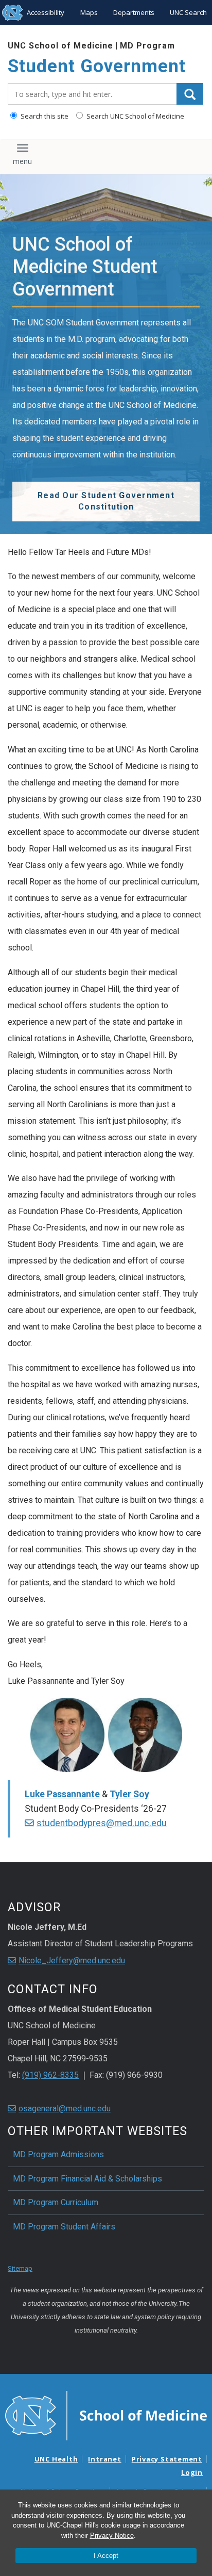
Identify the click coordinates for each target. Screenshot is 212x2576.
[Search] (190, 94)
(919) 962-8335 (50, 2075)
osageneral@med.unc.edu (65, 2109)
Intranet (104, 2459)
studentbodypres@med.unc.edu (102, 1823)
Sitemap (20, 2268)
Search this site (44, 116)
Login (192, 2472)
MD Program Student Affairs (64, 2227)
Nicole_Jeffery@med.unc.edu (72, 1960)
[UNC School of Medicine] (106, 2415)
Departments (134, 12)
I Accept (106, 2556)
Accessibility (46, 12)
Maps (89, 12)
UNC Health (56, 2459)
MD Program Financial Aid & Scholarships (87, 2179)
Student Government (97, 66)
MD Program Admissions (58, 2154)
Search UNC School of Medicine (135, 116)
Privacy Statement (167, 2459)
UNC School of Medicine (60, 46)
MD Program (147, 46)
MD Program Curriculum (56, 2202)
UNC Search (188, 12)
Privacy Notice (112, 2536)
